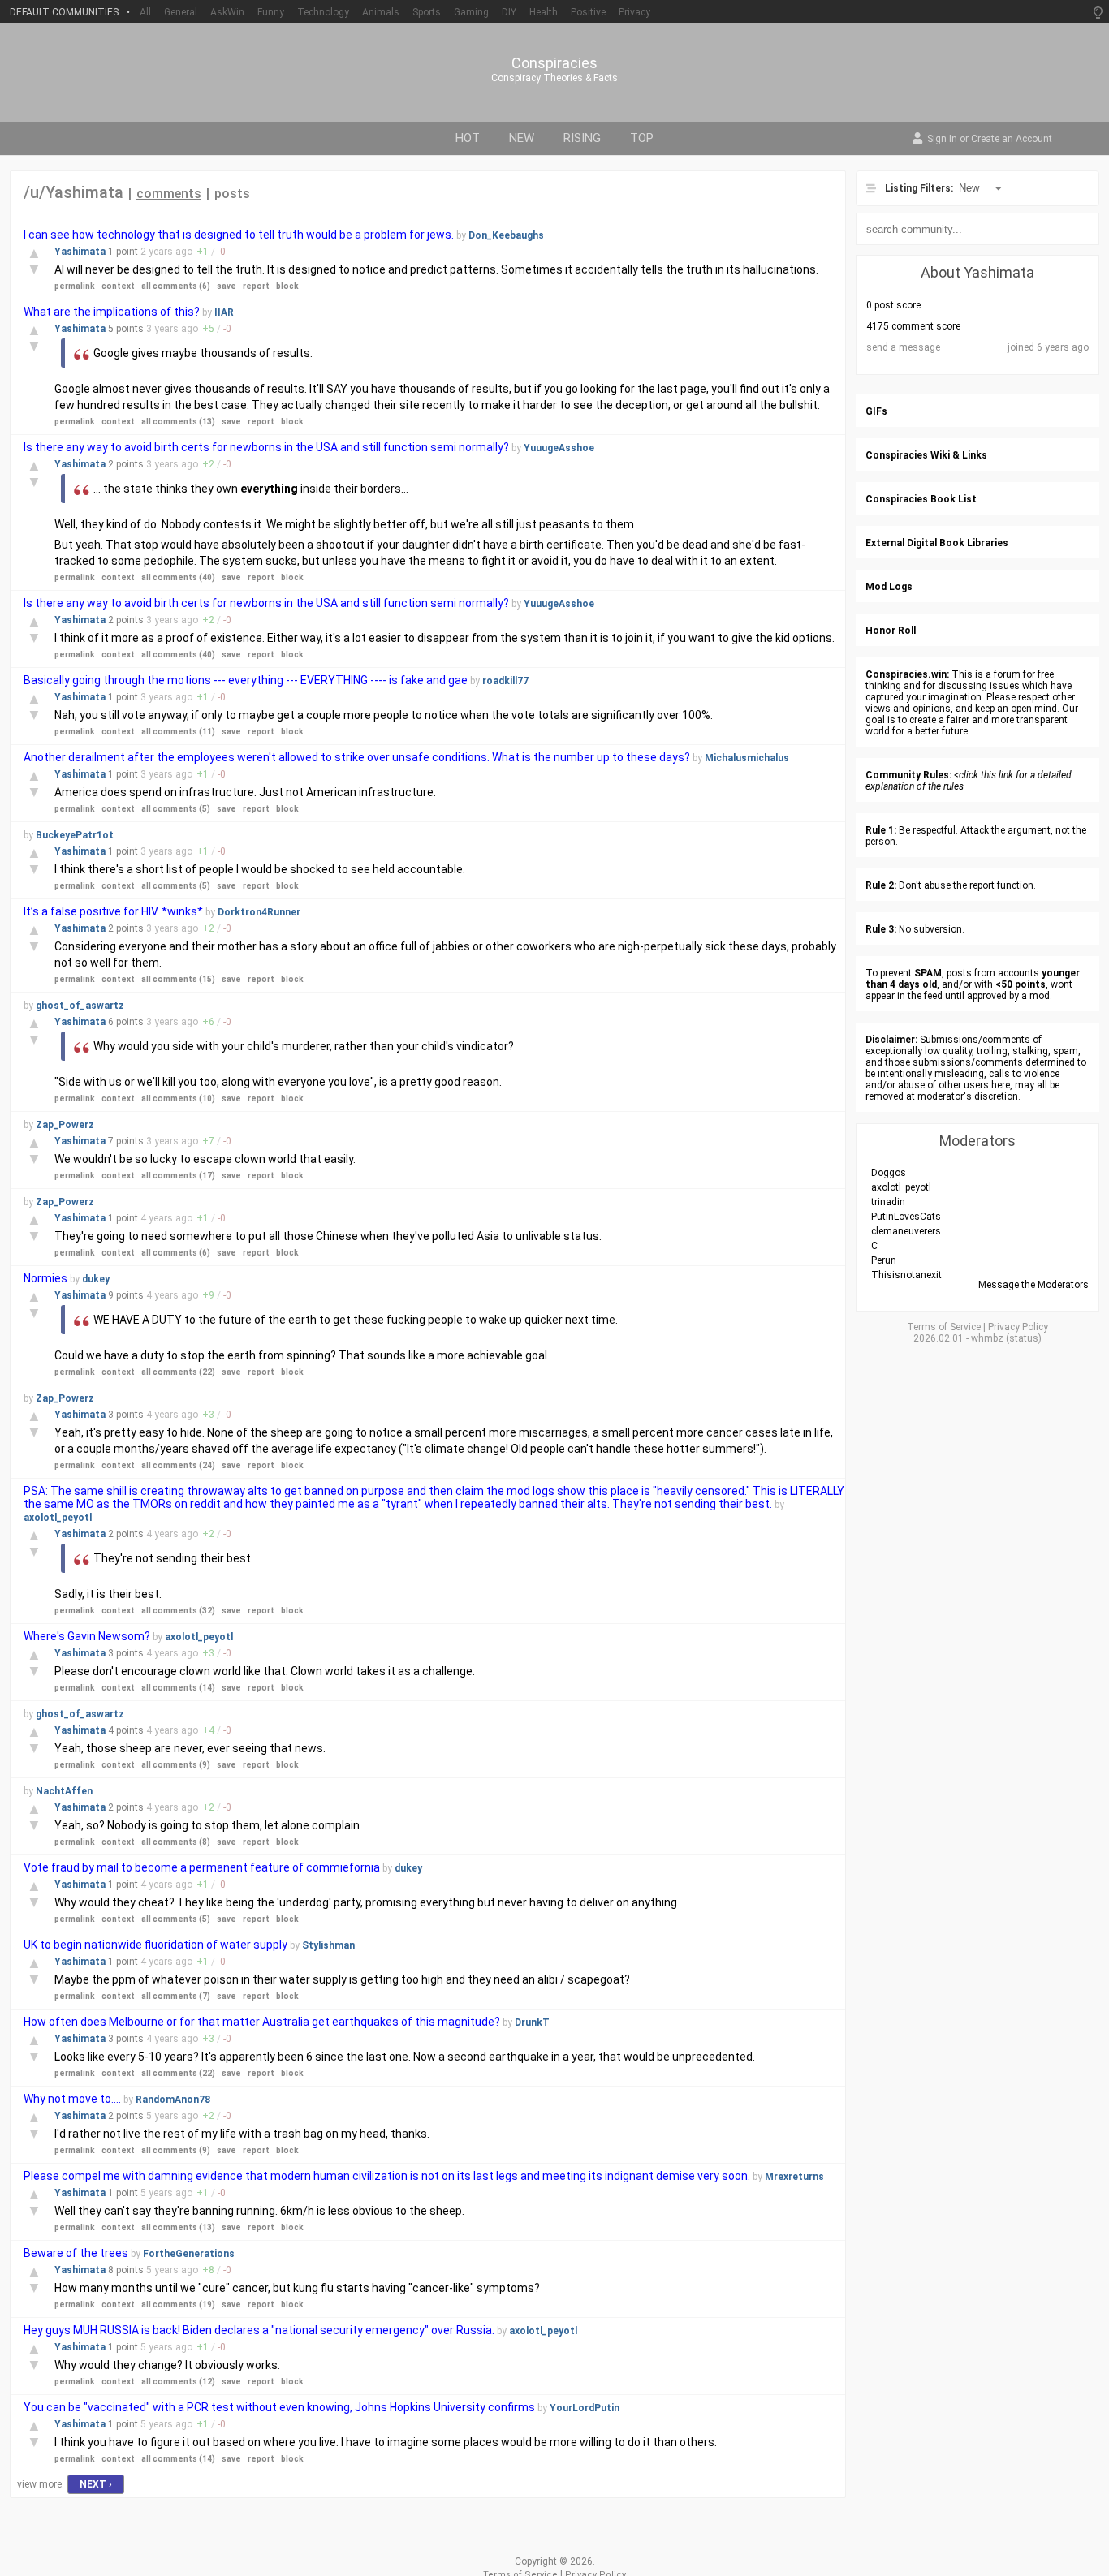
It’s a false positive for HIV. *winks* (113, 911)
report (256, 286)
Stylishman (328, 1945)
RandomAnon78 (173, 2100)
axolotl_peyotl (58, 1518)
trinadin (888, 1202)
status (1024, 1338)
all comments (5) (176, 809)
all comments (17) (178, 1176)
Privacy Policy (1018, 1327)
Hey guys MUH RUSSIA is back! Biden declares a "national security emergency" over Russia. (259, 2330)
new (522, 138)
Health (544, 12)
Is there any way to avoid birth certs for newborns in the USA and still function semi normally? (266, 447)
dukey (96, 1279)
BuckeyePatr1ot (75, 835)
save (227, 286)
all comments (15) (178, 979)
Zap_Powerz (65, 1125)
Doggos (889, 1173)
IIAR (224, 312)
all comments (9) (176, 1765)
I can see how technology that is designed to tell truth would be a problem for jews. (240, 235)
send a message (903, 347)
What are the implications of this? (112, 312)
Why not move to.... (72, 2099)
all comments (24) (178, 1465)
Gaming (471, 12)
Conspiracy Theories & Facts (554, 78)
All (145, 12)
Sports (427, 12)
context (118, 286)
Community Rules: (908, 775)
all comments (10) (178, 1098)
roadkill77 (505, 681)
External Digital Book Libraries (937, 543)
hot (468, 138)
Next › (96, 2484)
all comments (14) (178, 1688)
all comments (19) (178, 2305)
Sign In (942, 140)
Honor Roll (891, 631)
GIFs (876, 411)
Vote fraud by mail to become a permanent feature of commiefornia (202, 1867)
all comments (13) (178, 422)
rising (582, 138)
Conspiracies (554, 63)
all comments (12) (178, 2382)
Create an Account (1012, 140)
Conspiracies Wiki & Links (926, 455)
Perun (884, 1260)
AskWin (227, 12)
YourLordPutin (585, 2408)
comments (169, 194)
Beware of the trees (76, 2253)
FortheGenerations (189, 2254)
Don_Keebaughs (506, 235)
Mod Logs (889, 587)
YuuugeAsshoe (559, 448)
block (287, 286)
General (181, 12)
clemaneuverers (906, 1231)
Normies (45, 1278)
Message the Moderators (1033, 1285)
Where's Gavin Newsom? (87, 1636)
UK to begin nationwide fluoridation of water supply (155, 1945)
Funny (271, 12)
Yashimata (81, 252)
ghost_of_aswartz (80, 1006)
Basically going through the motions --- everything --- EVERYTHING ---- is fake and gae (246, 680)
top (642, 138)
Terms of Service (944, 1327)
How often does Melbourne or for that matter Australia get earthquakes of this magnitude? (263, 2022)
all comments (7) (176, 1996)
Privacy (634, 12)
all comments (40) (178, 577)
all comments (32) (178, 1611)
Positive (588, 12)
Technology (323, 12)
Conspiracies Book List (921, 499)
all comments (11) (178, 732)
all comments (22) (178, 1372)
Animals (381, 12)
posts (232, 194)
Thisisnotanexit (906, 1275)
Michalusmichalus (747, 758)
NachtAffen (64, 1791)
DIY (509, 12)
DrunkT (532, 2022)
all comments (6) (176, 286)
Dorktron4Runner (259, 912)
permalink (75, 286)
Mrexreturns (794, 2177)
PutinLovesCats (906, 1217)
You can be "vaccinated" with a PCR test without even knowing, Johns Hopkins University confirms (279, 2407)
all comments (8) (176, 1842)
